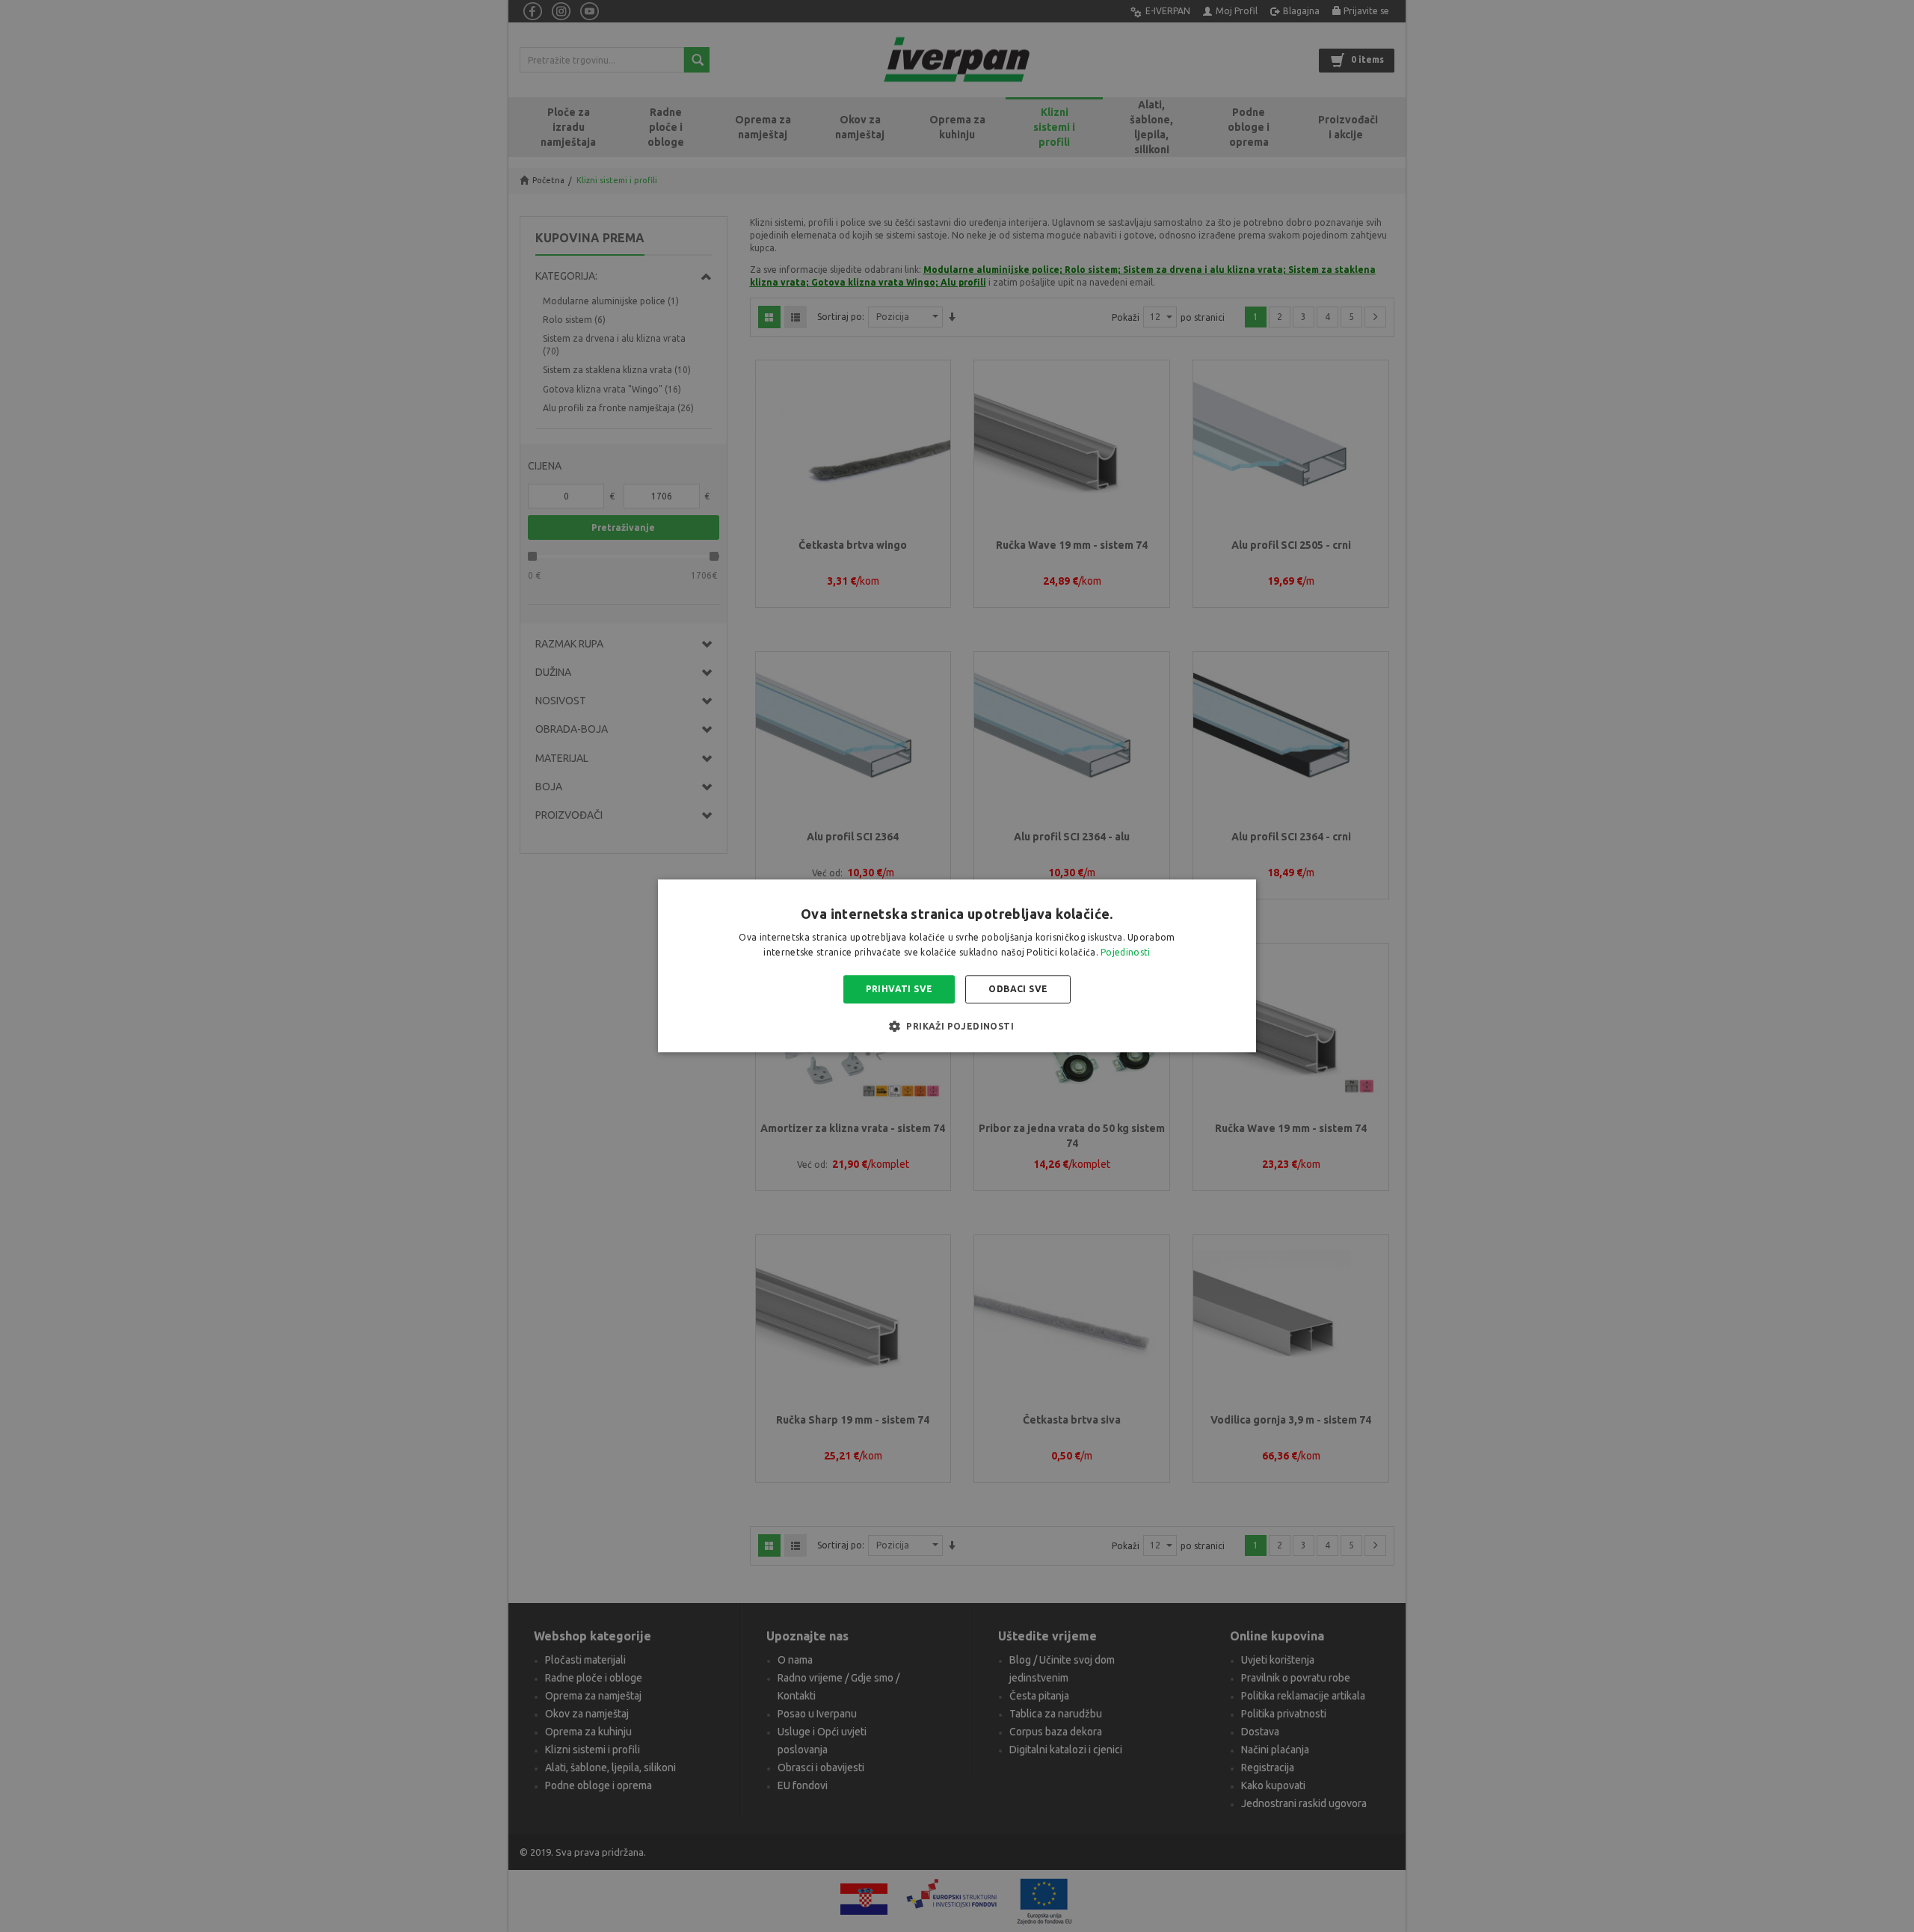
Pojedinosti (1125, 953)
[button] (957, 1027)
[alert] (957, 966)
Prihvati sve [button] (899, 989)
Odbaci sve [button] (1018, 989)
